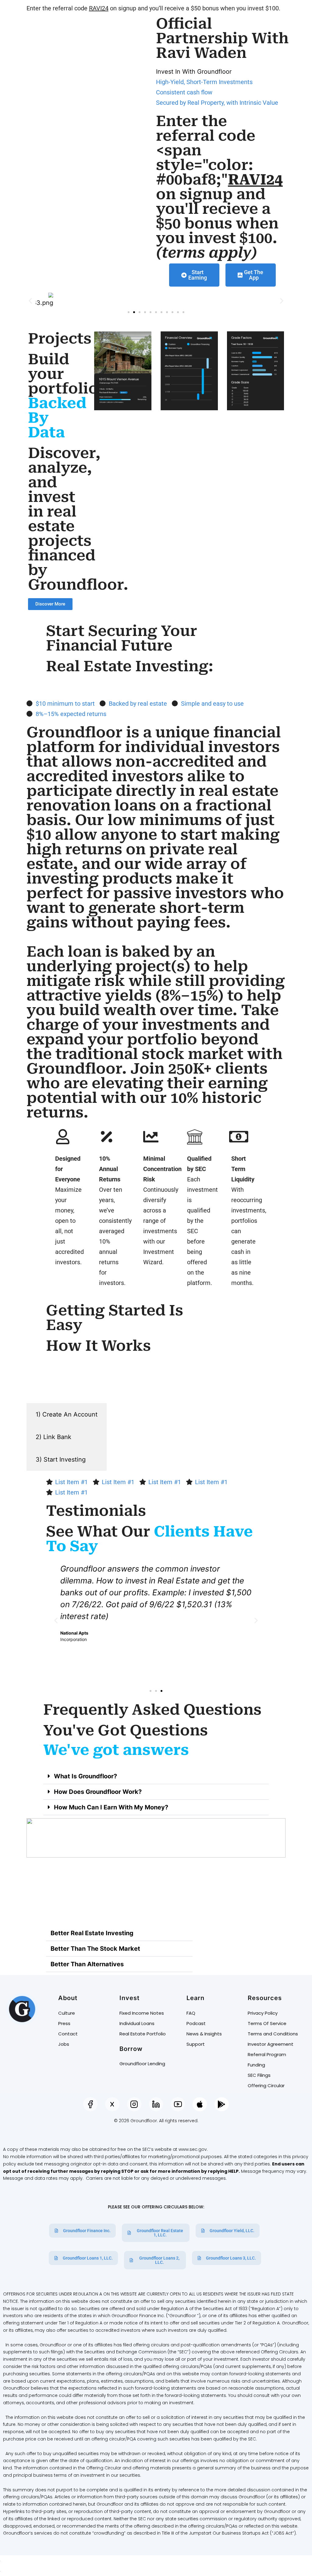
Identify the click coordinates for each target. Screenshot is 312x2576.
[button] (30, 300)
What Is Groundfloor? (85, 1776)
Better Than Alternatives (87, 1964)
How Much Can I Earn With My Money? (111, 1807)
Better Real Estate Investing (92, 1933)
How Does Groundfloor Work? (98, 1792)
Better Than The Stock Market (95, 1949)
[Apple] (200, 2104)
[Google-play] (222, 2104)
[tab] (67, 1414)
